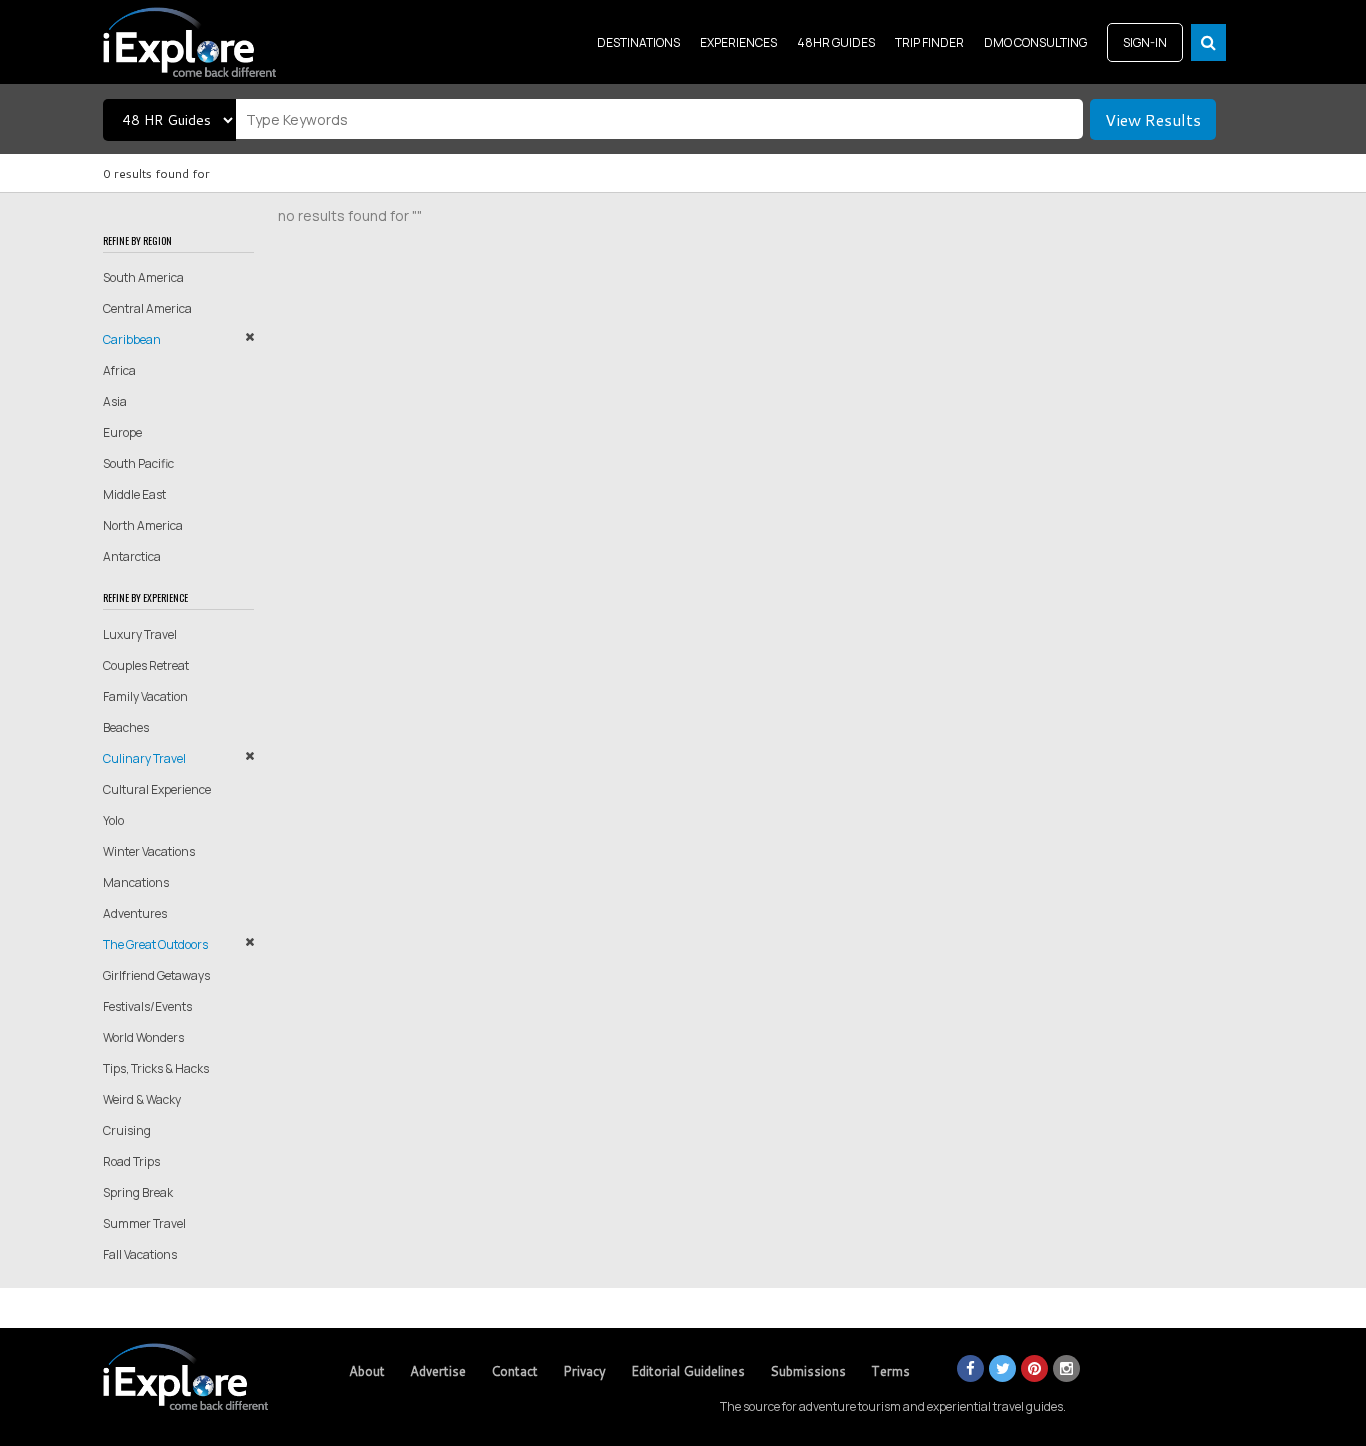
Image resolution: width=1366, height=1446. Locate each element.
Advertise (438, 1371)
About (367, 1371)
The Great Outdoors (155, 944)
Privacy (584, 1371)
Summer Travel (144, 1223)
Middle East (134, 494)
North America (143, 525)
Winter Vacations (149, 851)
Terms (890, 1371)
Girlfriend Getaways (156, 975)
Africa (119, 370)
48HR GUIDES (836, 42)
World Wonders (143, 1037)
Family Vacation (145, 696)
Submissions (808, 1371)
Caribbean (132, 339)
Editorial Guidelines (688, 1371)
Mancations (136, 882)
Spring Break (138, 1192)
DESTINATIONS (638, 42)
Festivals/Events (147, 1006)
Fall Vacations (140, 1254)
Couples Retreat (146, 665)
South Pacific (138, 463)
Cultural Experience (157, 789)
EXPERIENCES (738, 42)
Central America (147, 308)
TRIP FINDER (929, 42)
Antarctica (132, 556)
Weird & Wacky (142, 1099)
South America (143, 277)
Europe (122, 432)
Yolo (113, 820)
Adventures (135, 913)
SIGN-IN (1145, 42)
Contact (514, 1371)
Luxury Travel (140, 634)
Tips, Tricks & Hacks (156, 1068)
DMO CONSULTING (1035, 42)
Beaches (126, 727)
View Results (1153, 119)
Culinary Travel (144, 758)
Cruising (127, 1130)
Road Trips (131, 1161)
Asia (115, 401)
